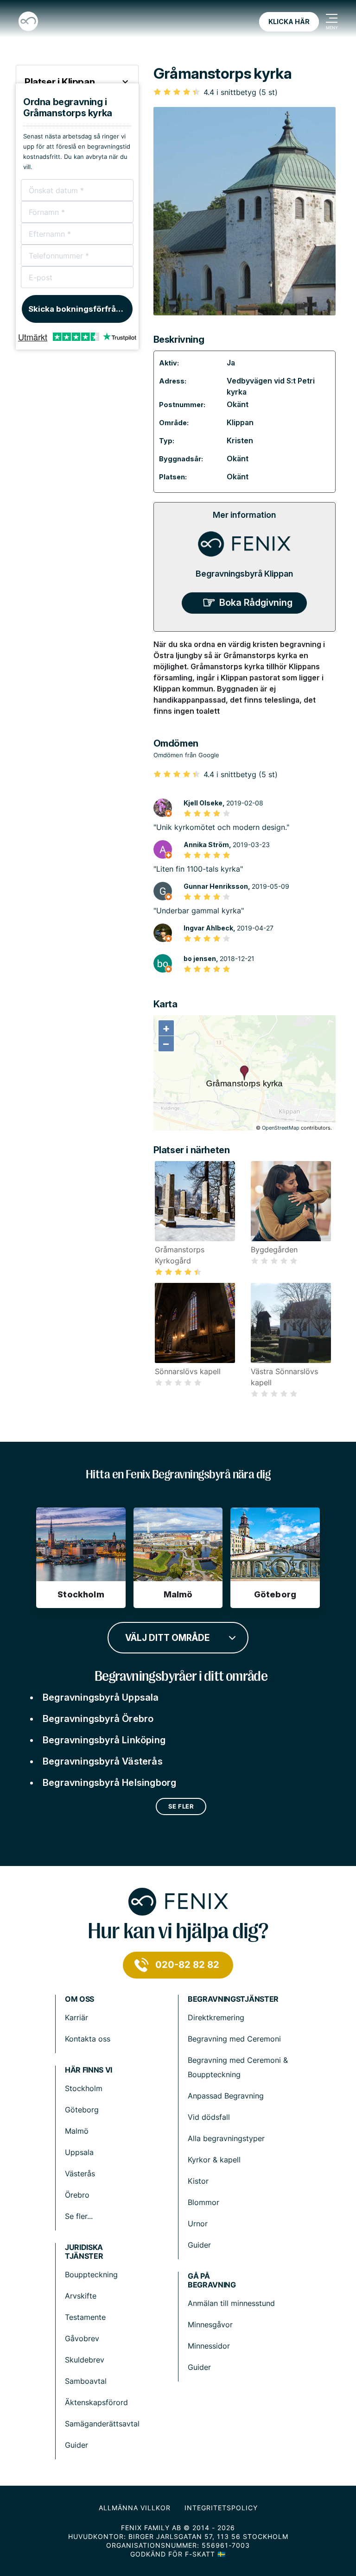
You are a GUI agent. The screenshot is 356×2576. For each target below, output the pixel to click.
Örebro (77, 2195)
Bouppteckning (91, 2274)
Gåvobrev (82, 2338)
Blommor (203, 2202)
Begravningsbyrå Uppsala (101, 1697)
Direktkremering (216, 2017)
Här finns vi (89, 2070)
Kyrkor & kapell (214, 2160)
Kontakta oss (88, 2039)
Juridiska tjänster (84, 2252)
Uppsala (79, 2152)
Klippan (240, 422)
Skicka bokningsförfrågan (79, 309)
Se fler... (79, 2216)
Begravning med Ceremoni (234, 2039)
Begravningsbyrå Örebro (98, 1719)
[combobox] (178, 1637)
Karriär (76, 2017)
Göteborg (82, 2110)
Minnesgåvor (210, 2325)
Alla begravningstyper (226, 2138)
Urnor (198, 2224)
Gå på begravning (212, 2281)
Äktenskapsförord (96, 2402)
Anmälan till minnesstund (231, 2303)
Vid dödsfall (209, 2117)
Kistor (198, 2181)
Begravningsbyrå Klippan (244, 574)
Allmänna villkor (135, 2508)
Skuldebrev (85, 2360)
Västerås (80, 2174)
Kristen (240, 440)
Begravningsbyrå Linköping (104, 1740)
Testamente (85, 2317)
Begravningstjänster (233, 1999)
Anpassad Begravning (226, 2096)
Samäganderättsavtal (102, 2424)
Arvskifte (81, 2296)
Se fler (181, 1806)
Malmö (77, 2131)
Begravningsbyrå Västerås (103, 1761)
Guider (199, 2245)
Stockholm (84, 2088)
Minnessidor (209, 2346)
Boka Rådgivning (256, 603)
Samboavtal (86, 2381)
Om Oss (79, 1999)
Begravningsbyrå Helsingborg (109, 1783)
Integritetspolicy (221, 2508)
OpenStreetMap (281, 1128)
